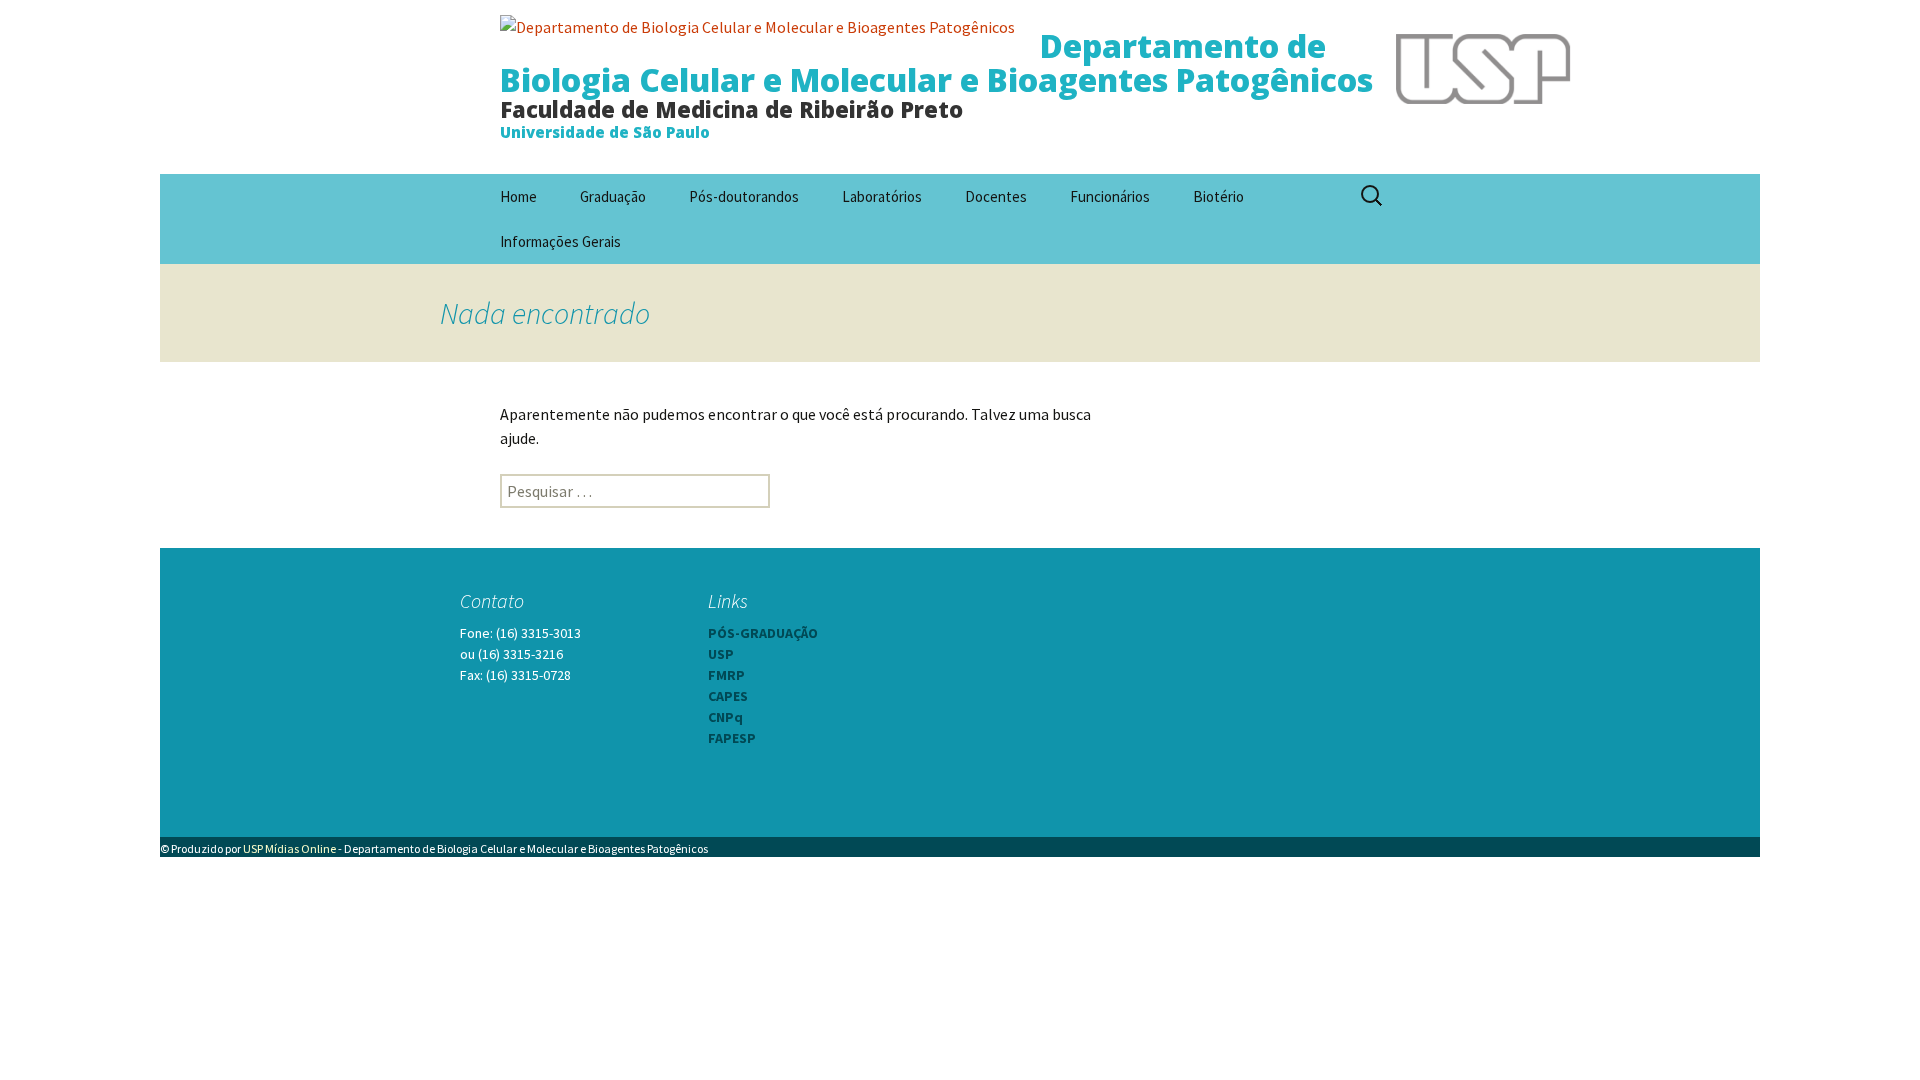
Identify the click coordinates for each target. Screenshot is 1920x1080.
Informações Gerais (560, 241)
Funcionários (1110, 196)
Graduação (613, 196)
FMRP (726, 675)
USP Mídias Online (289, 848)
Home (518, 196)
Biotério (1218, 196)
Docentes (996, 196)
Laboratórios (882, 196)
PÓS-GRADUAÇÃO (763, 633)
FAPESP (732, 738)
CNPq (725, 717)
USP (721, 654)
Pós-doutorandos (744, 196)
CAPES (728, 696)
